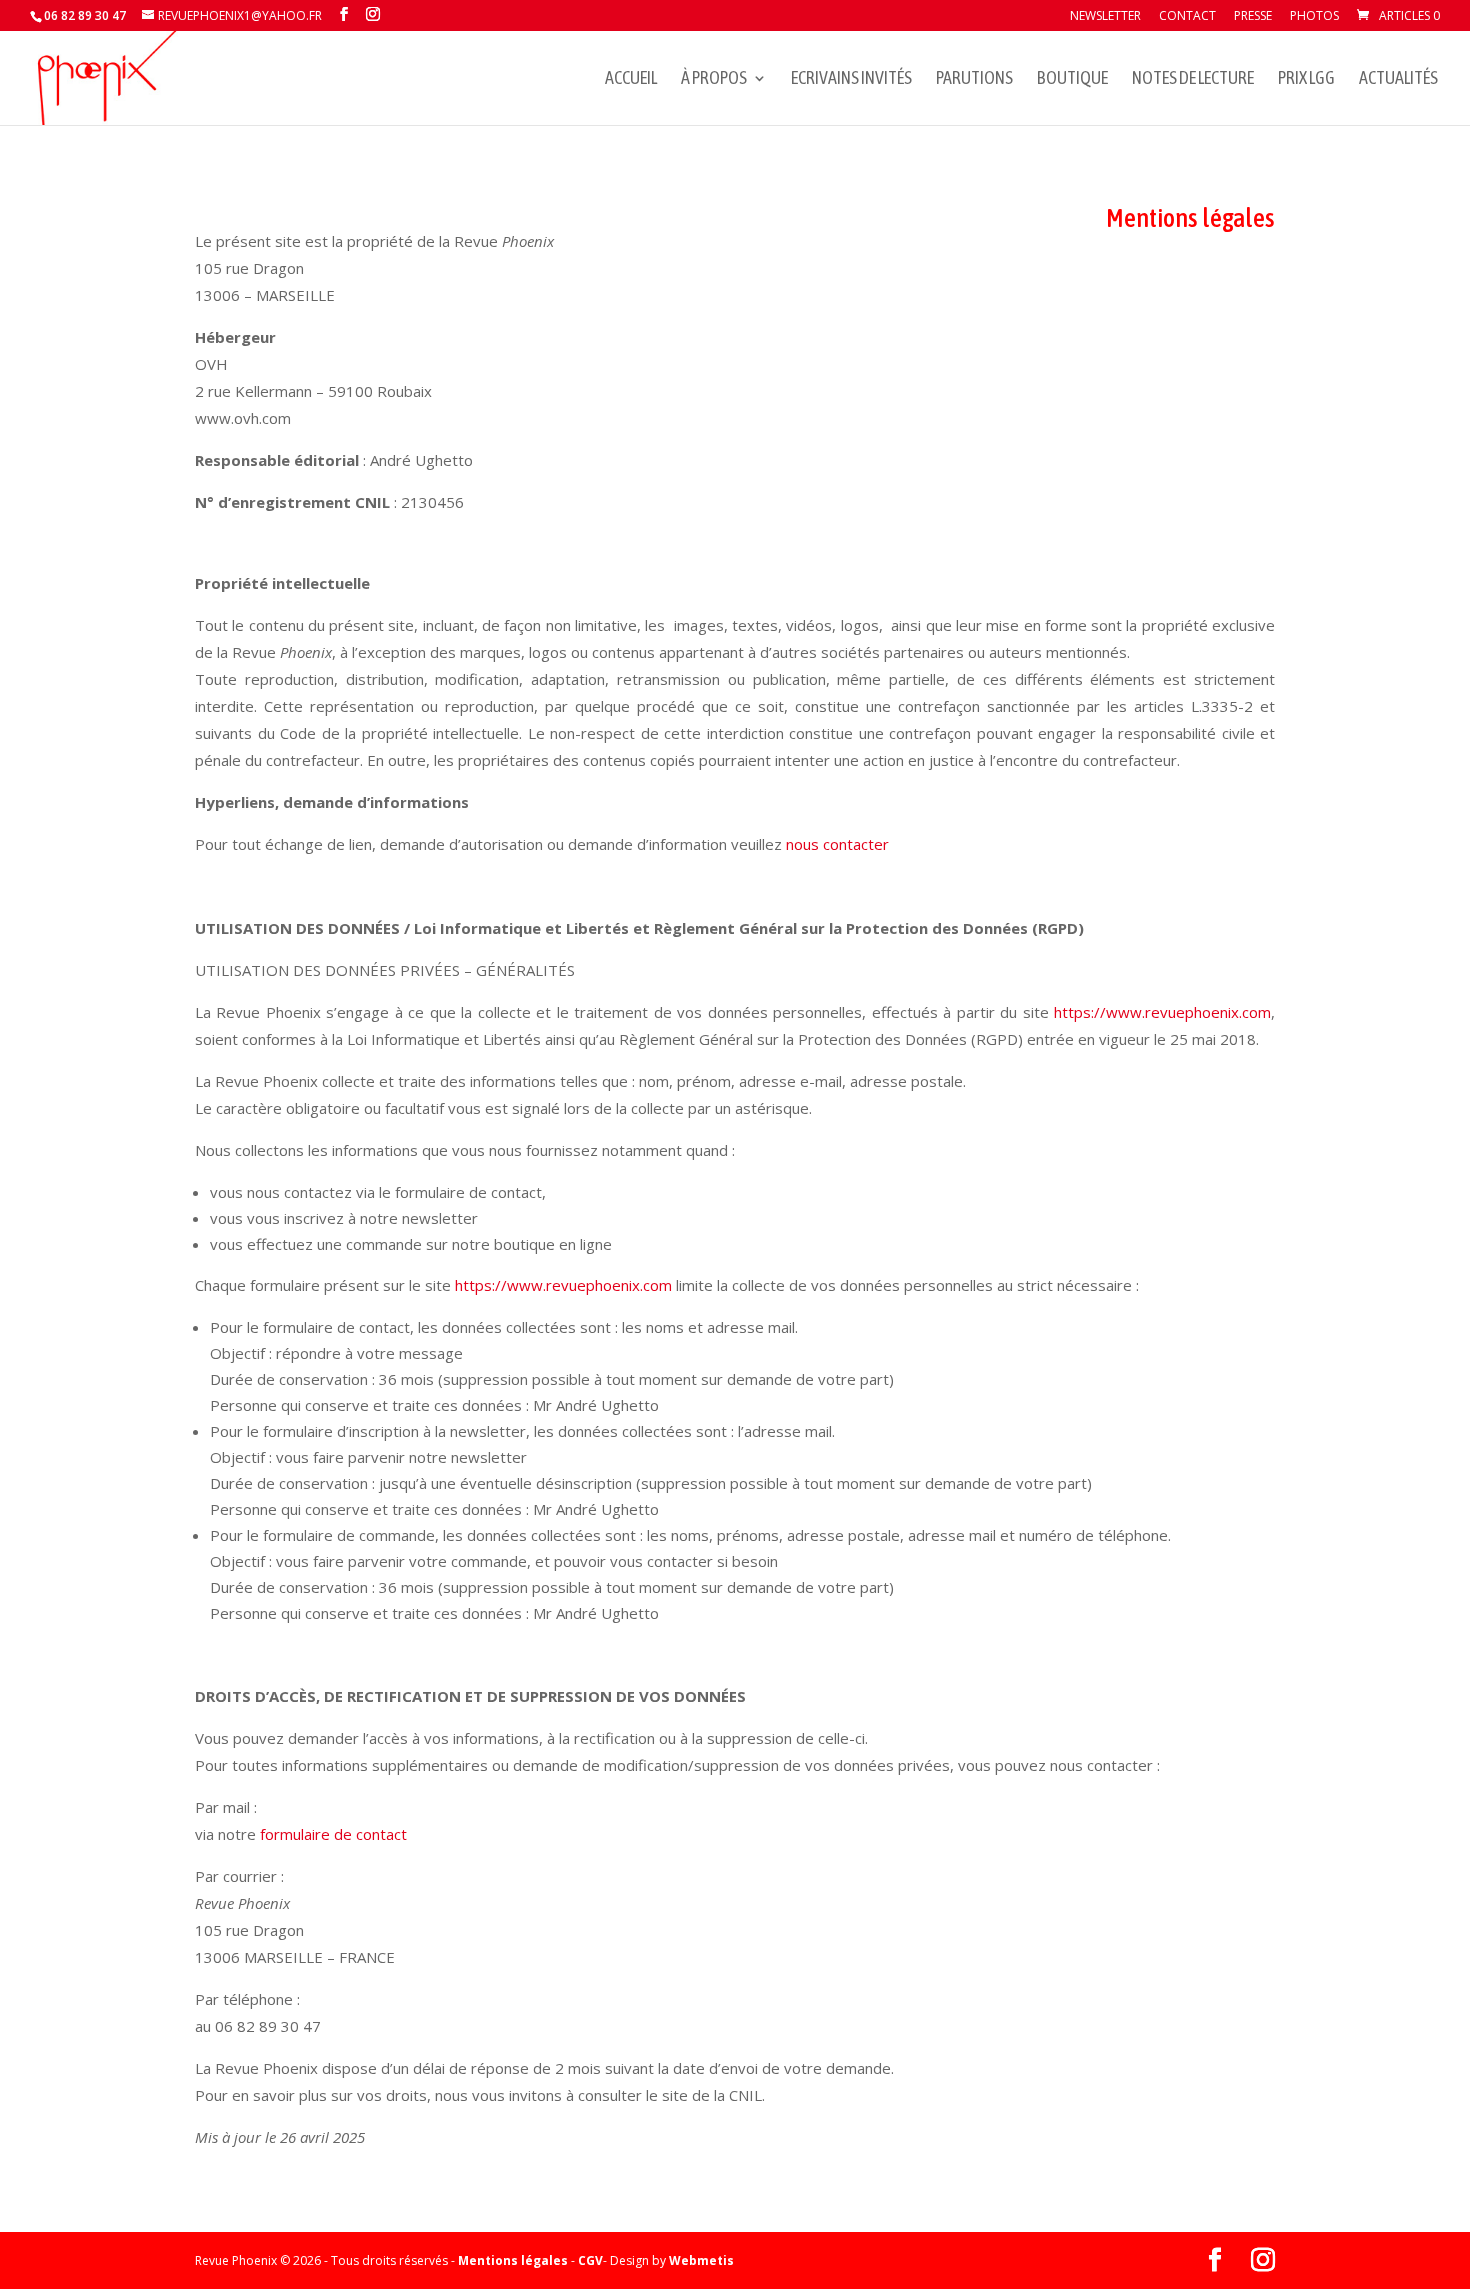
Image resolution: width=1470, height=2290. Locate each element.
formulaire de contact (333, 1834)
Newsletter (1105, 17)
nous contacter (837, 844)
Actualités (1398, 79)
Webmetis (701, 2260)
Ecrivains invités (851, 79)
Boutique (1072, 79)
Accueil (631, 79)
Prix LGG (1306, 79)
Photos (1314, 17)
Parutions (974, 79)
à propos (714, 79)
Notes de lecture (1193, 79)
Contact (1187, 17)
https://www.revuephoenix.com (1162, 1012)
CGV (590, 2260)
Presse (1253, 17)
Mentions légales (513, 2260)
